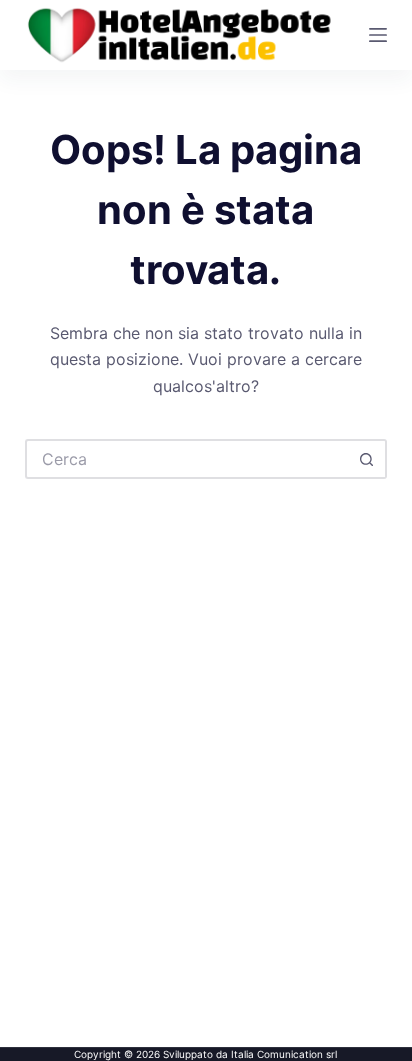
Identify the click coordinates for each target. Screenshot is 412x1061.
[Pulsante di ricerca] (367, 459)
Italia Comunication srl (284, 1054)
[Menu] (378, 35)
